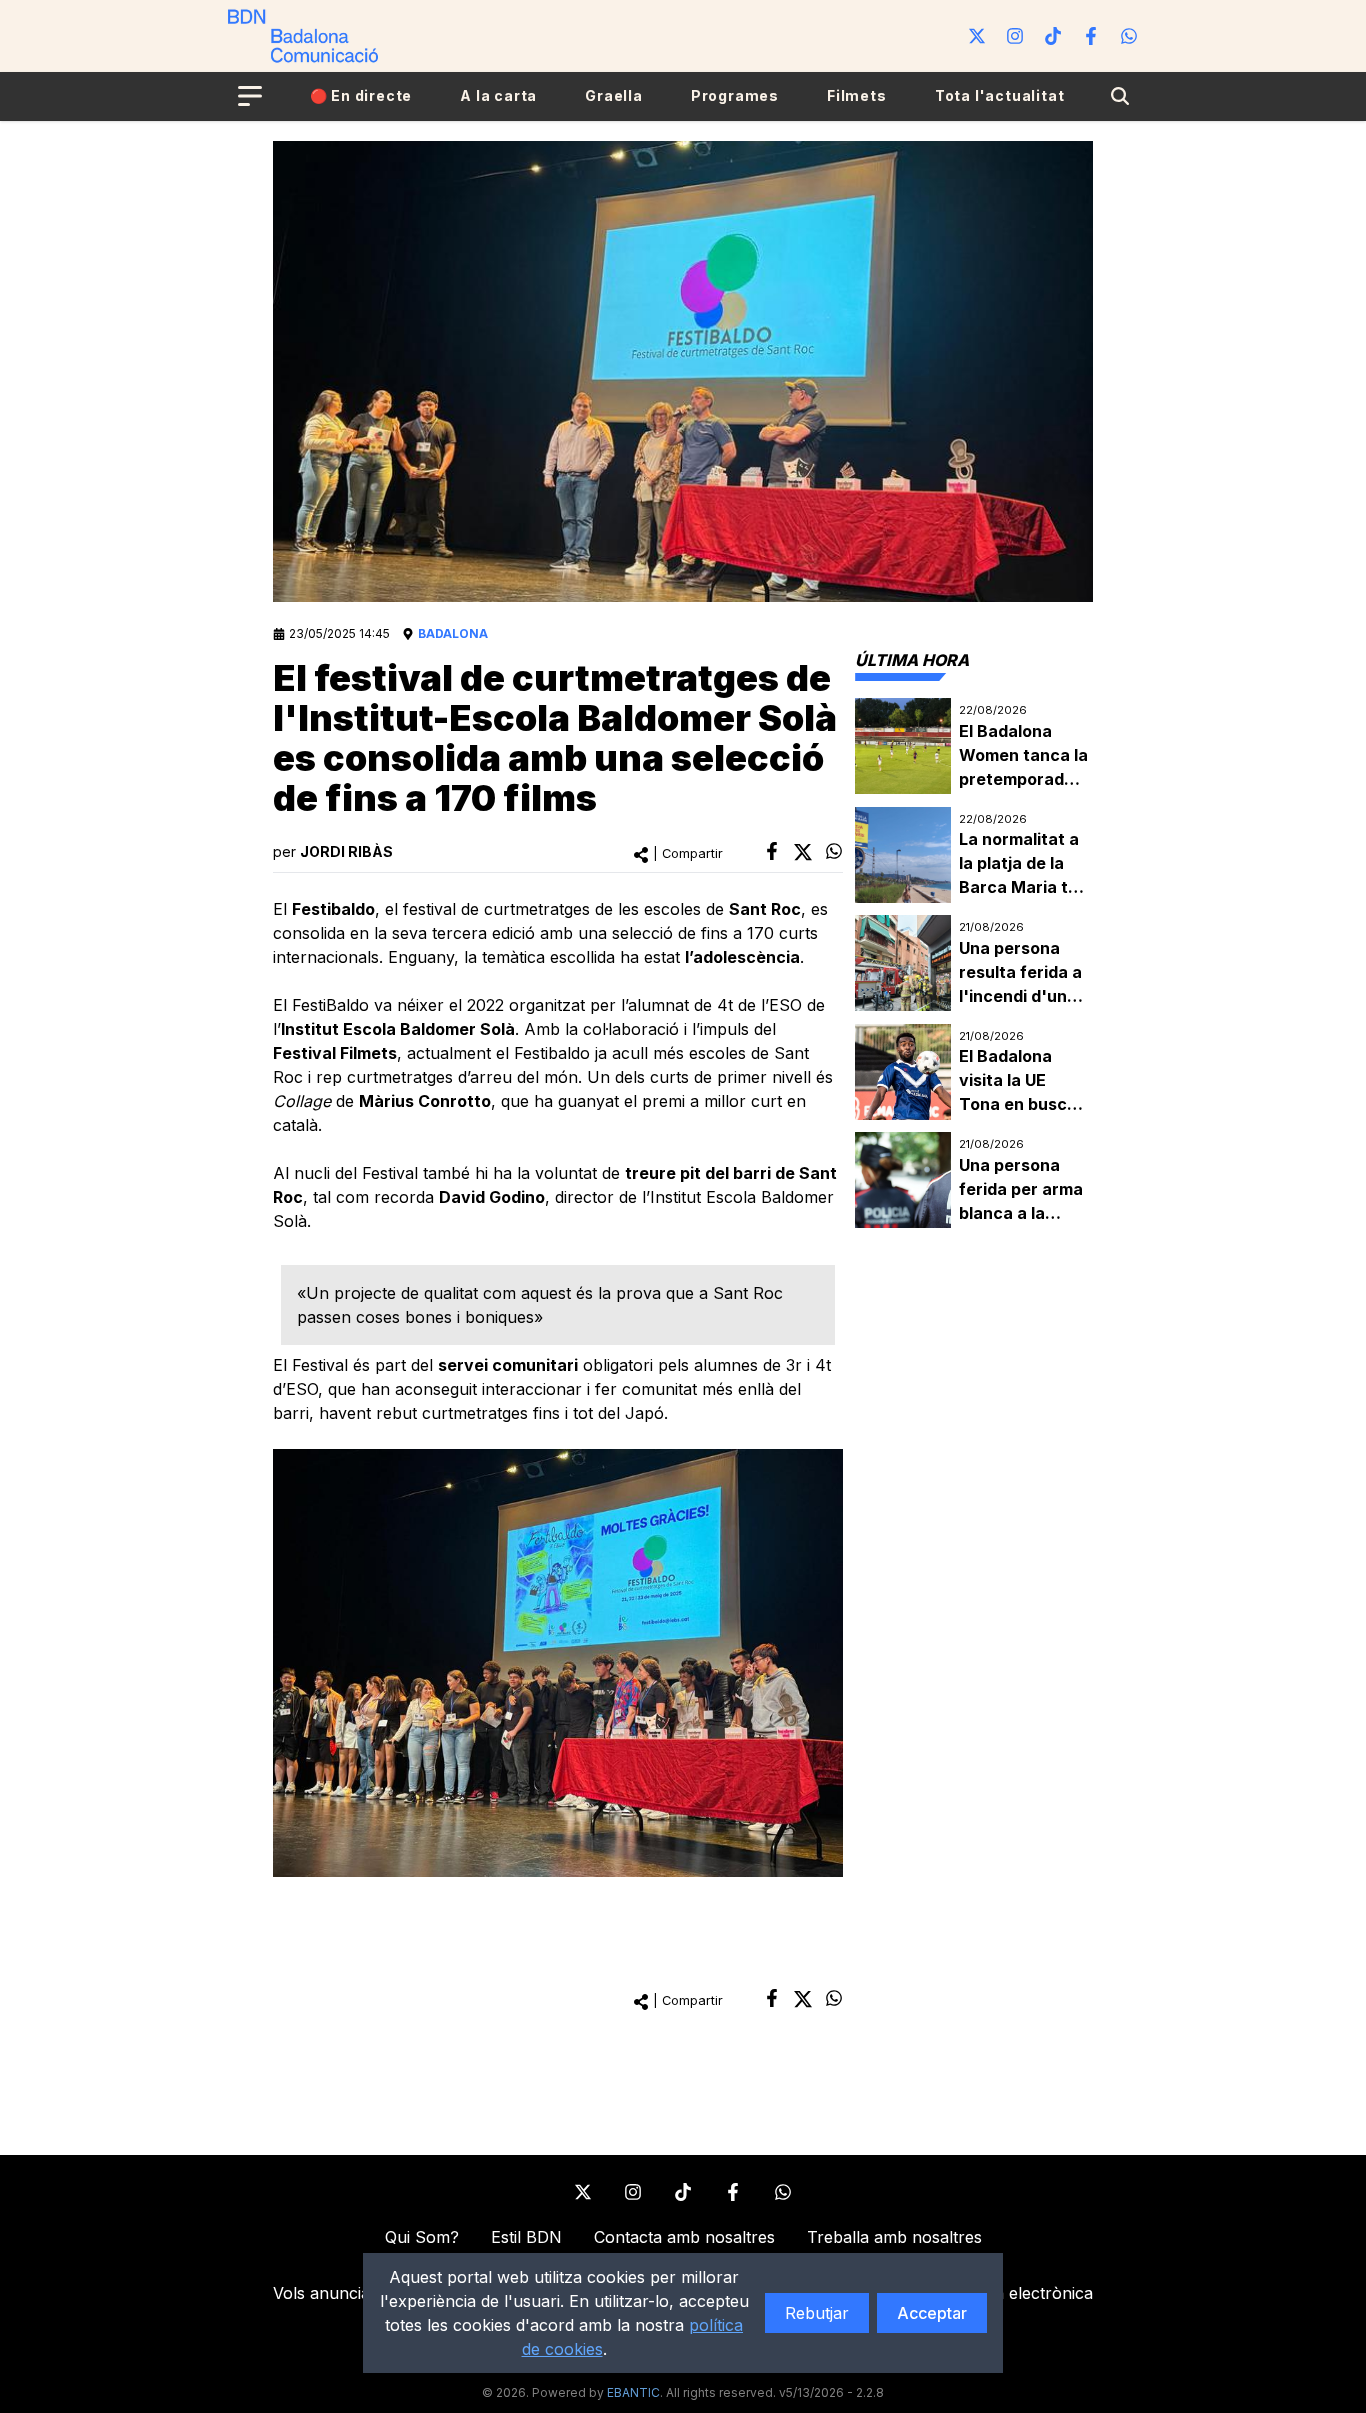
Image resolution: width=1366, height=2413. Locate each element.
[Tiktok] (1053, 36)
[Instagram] (1015, 36)
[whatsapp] (834, 851)
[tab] (912, 660)
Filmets (857, 95)
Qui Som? (422, 2237)
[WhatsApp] (1129, 36)
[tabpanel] (974, 963)
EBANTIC (633, 2392)
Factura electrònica (1019, 2293)
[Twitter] (977, 36)
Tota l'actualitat (1000, 95)
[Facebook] (1091, 36)
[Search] (1120, 96)
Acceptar (932, 2313)
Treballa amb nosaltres (894, 2237)
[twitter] (803, 852)
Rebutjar (817, 2313)
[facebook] (772, 851)
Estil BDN (526, 2237)
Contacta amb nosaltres (684, 2237)
